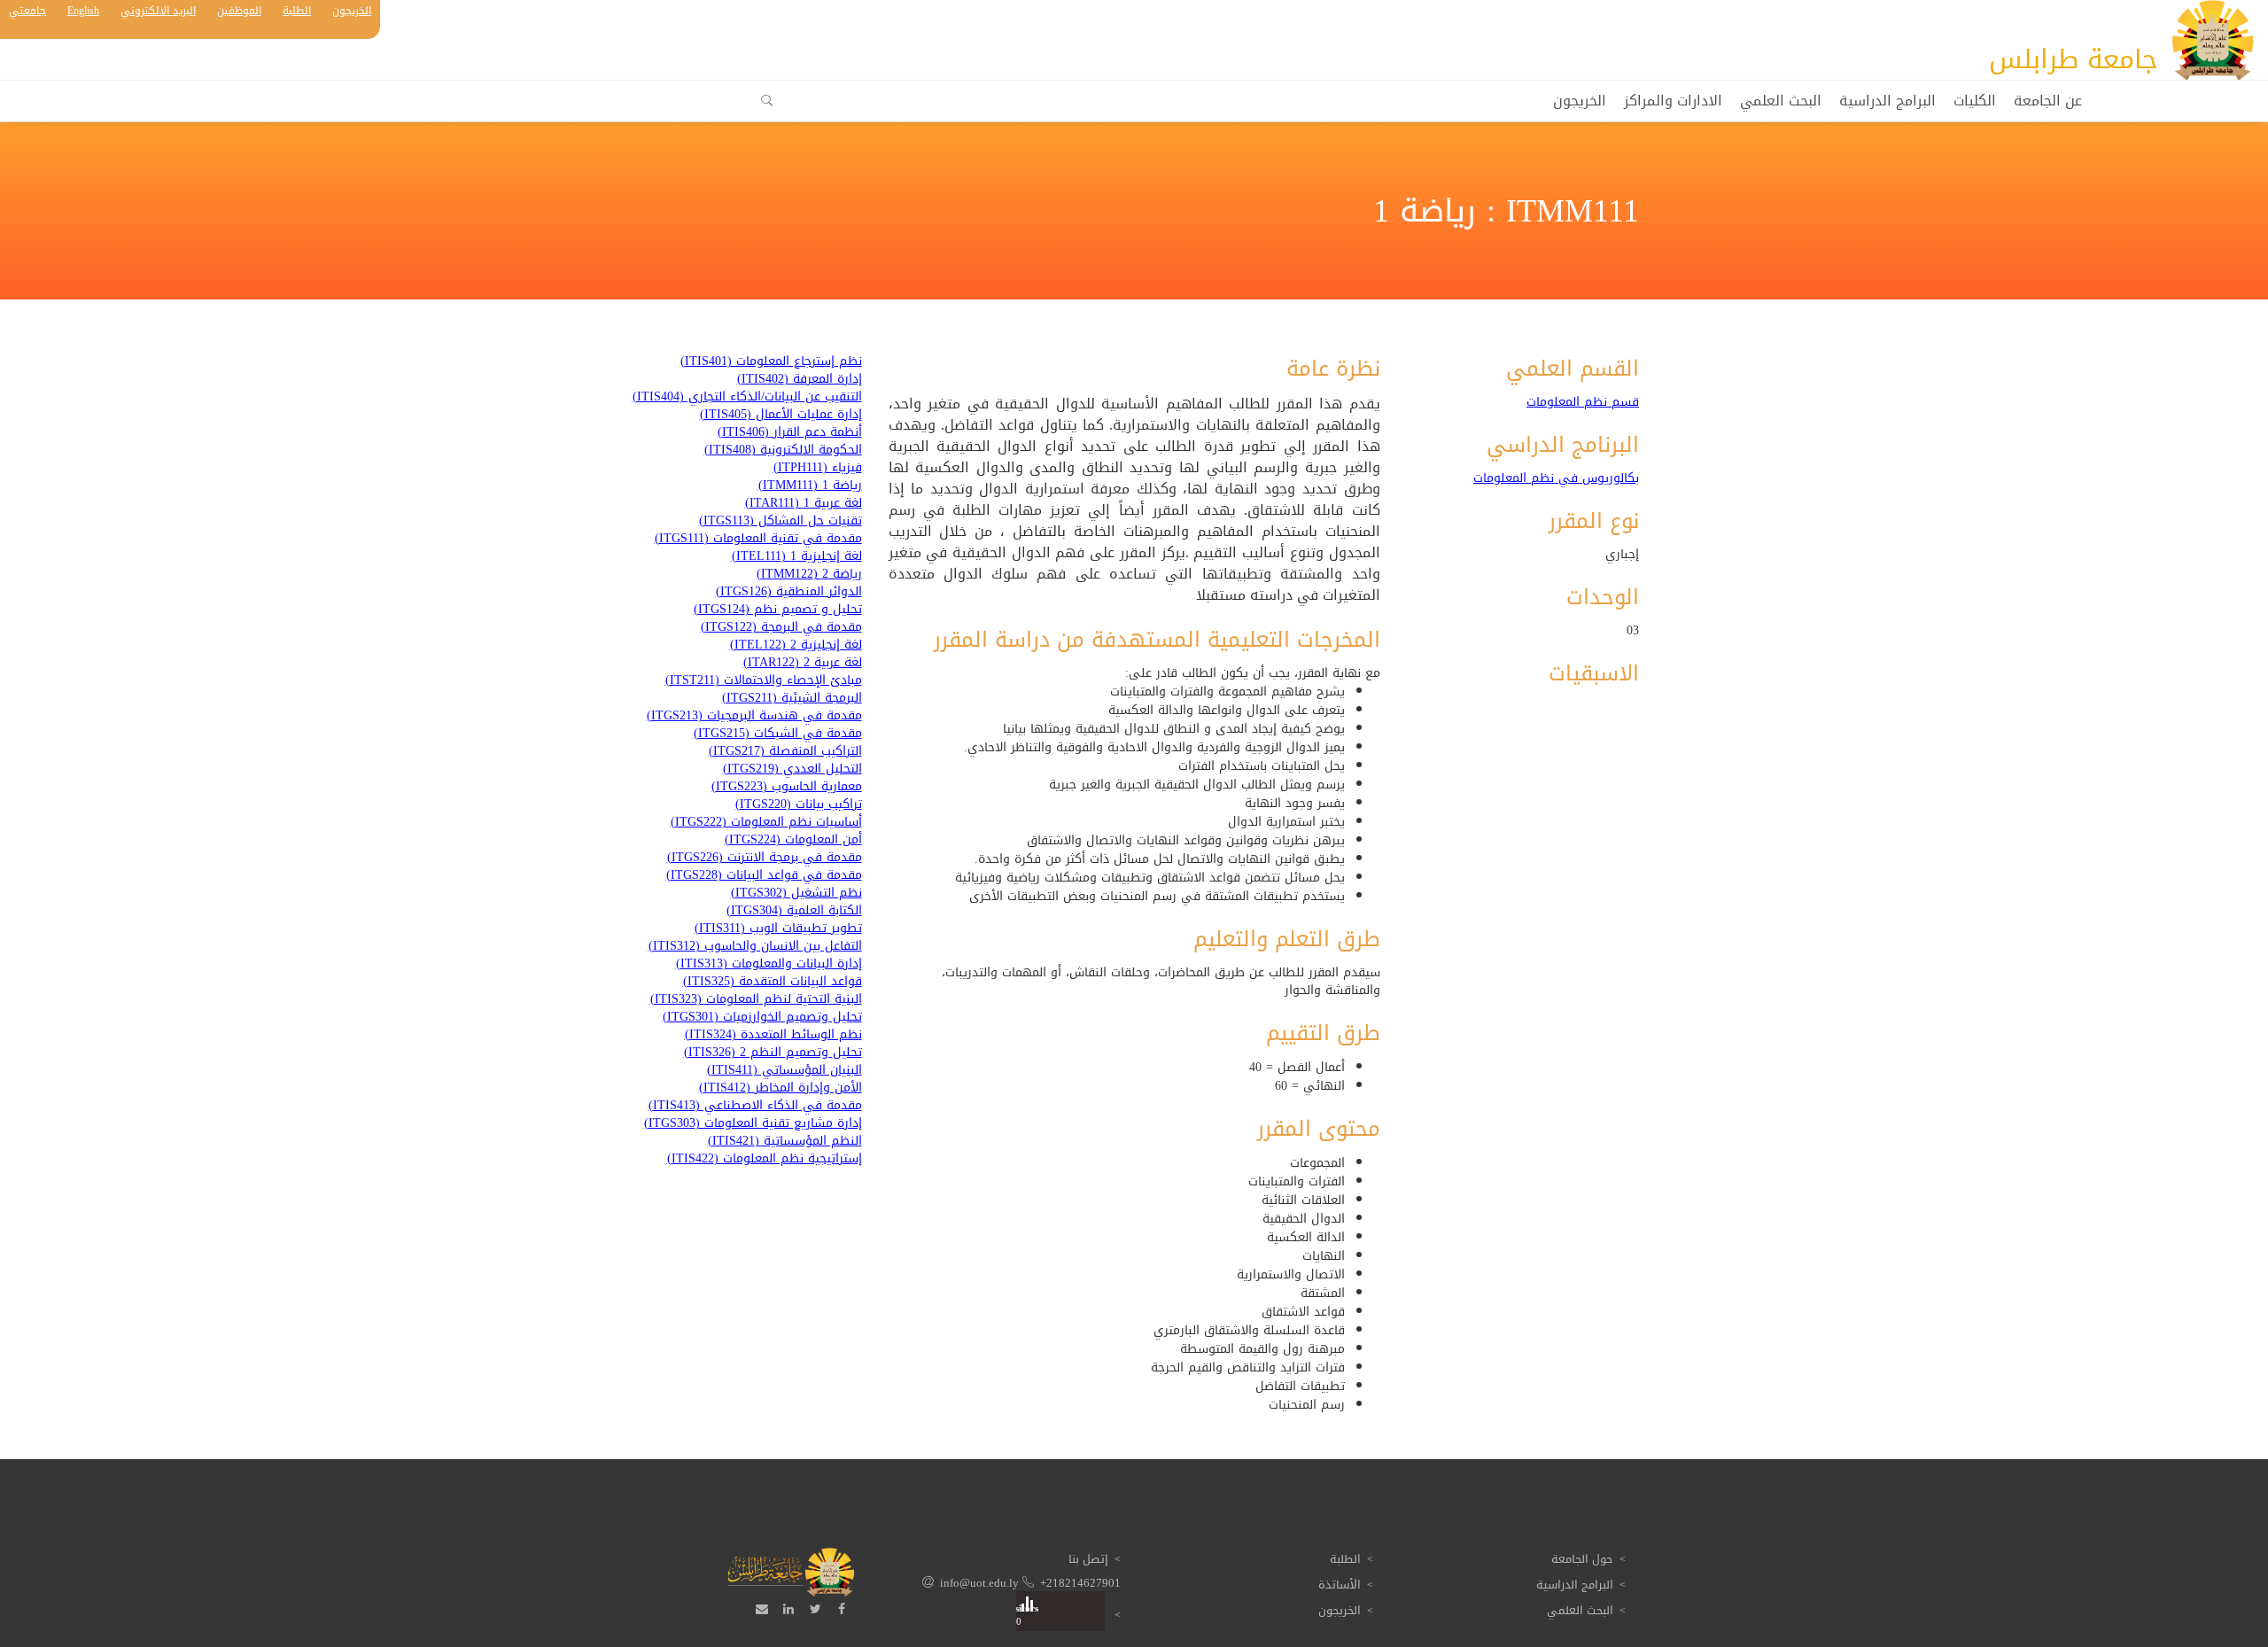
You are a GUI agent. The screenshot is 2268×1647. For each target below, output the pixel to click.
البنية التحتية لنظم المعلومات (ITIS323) (756, 999)
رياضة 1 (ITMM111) (810, 486)
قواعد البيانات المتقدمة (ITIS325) (773, 982)
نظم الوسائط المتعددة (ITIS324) (773, 1035)
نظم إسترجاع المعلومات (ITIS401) (771, 361)
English (83, 11)
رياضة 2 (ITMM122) (809, 574)
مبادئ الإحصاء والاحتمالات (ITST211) (764, 680)
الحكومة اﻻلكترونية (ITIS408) (783, 450)
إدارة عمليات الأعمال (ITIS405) (781, 415)
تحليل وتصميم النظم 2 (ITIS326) (773, 1053)
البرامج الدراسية (1887, 101)
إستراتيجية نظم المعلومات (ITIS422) (765, 1159)
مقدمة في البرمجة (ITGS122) (781, 627)
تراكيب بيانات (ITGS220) (799, 804)
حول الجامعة (1582, 1559)
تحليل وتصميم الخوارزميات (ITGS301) (762, 1017)
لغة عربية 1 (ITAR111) (804, 503)
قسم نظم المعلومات (1583, 402)
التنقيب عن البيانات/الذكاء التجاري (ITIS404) (747, 397)
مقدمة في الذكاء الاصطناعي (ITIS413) (755, 1106)
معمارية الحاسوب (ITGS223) (787, 787)
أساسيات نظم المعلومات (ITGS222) (766, 822)
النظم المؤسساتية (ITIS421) (785, 1141)
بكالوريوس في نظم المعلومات (1556, 478)
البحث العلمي (1781, 101)
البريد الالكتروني (158, 11)
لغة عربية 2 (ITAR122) (803, 663)
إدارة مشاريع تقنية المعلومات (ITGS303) (753, 1123)
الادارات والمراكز (1673, 101)
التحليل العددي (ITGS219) (792, 769)
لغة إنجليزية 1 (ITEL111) (797, 556)
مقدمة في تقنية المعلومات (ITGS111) (758, 539)
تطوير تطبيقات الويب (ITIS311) (778, 928)
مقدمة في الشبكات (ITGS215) (778, 734)
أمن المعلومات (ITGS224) (793, 840)
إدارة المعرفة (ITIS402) (800, 379)
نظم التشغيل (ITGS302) (796, 893)
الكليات (1975, 101)
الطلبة (297, 11)
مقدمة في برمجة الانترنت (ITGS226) (765, 858)
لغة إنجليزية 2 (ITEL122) (796, 645)
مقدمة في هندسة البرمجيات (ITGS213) (754, 716)
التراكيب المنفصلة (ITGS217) (785, 751)
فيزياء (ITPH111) (818, 468)
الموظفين (239, 11)
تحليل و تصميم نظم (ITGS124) (778, 610)
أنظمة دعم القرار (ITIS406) (790, 432)
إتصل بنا (1088, 1559)
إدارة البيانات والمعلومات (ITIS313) (769, 964)
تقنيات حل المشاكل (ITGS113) (781, 521)
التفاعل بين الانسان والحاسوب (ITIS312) (755, 946)
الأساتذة (1340, 1585)
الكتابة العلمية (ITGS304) (794, 911)
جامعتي (27, 11)
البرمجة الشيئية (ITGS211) (792, 698)
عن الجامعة (2048, 101)
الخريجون (352, 11)
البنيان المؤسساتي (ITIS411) (784, 1070)
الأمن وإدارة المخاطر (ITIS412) (781, 1088)
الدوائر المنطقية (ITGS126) (789, 592)
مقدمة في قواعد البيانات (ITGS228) (764, 875)
